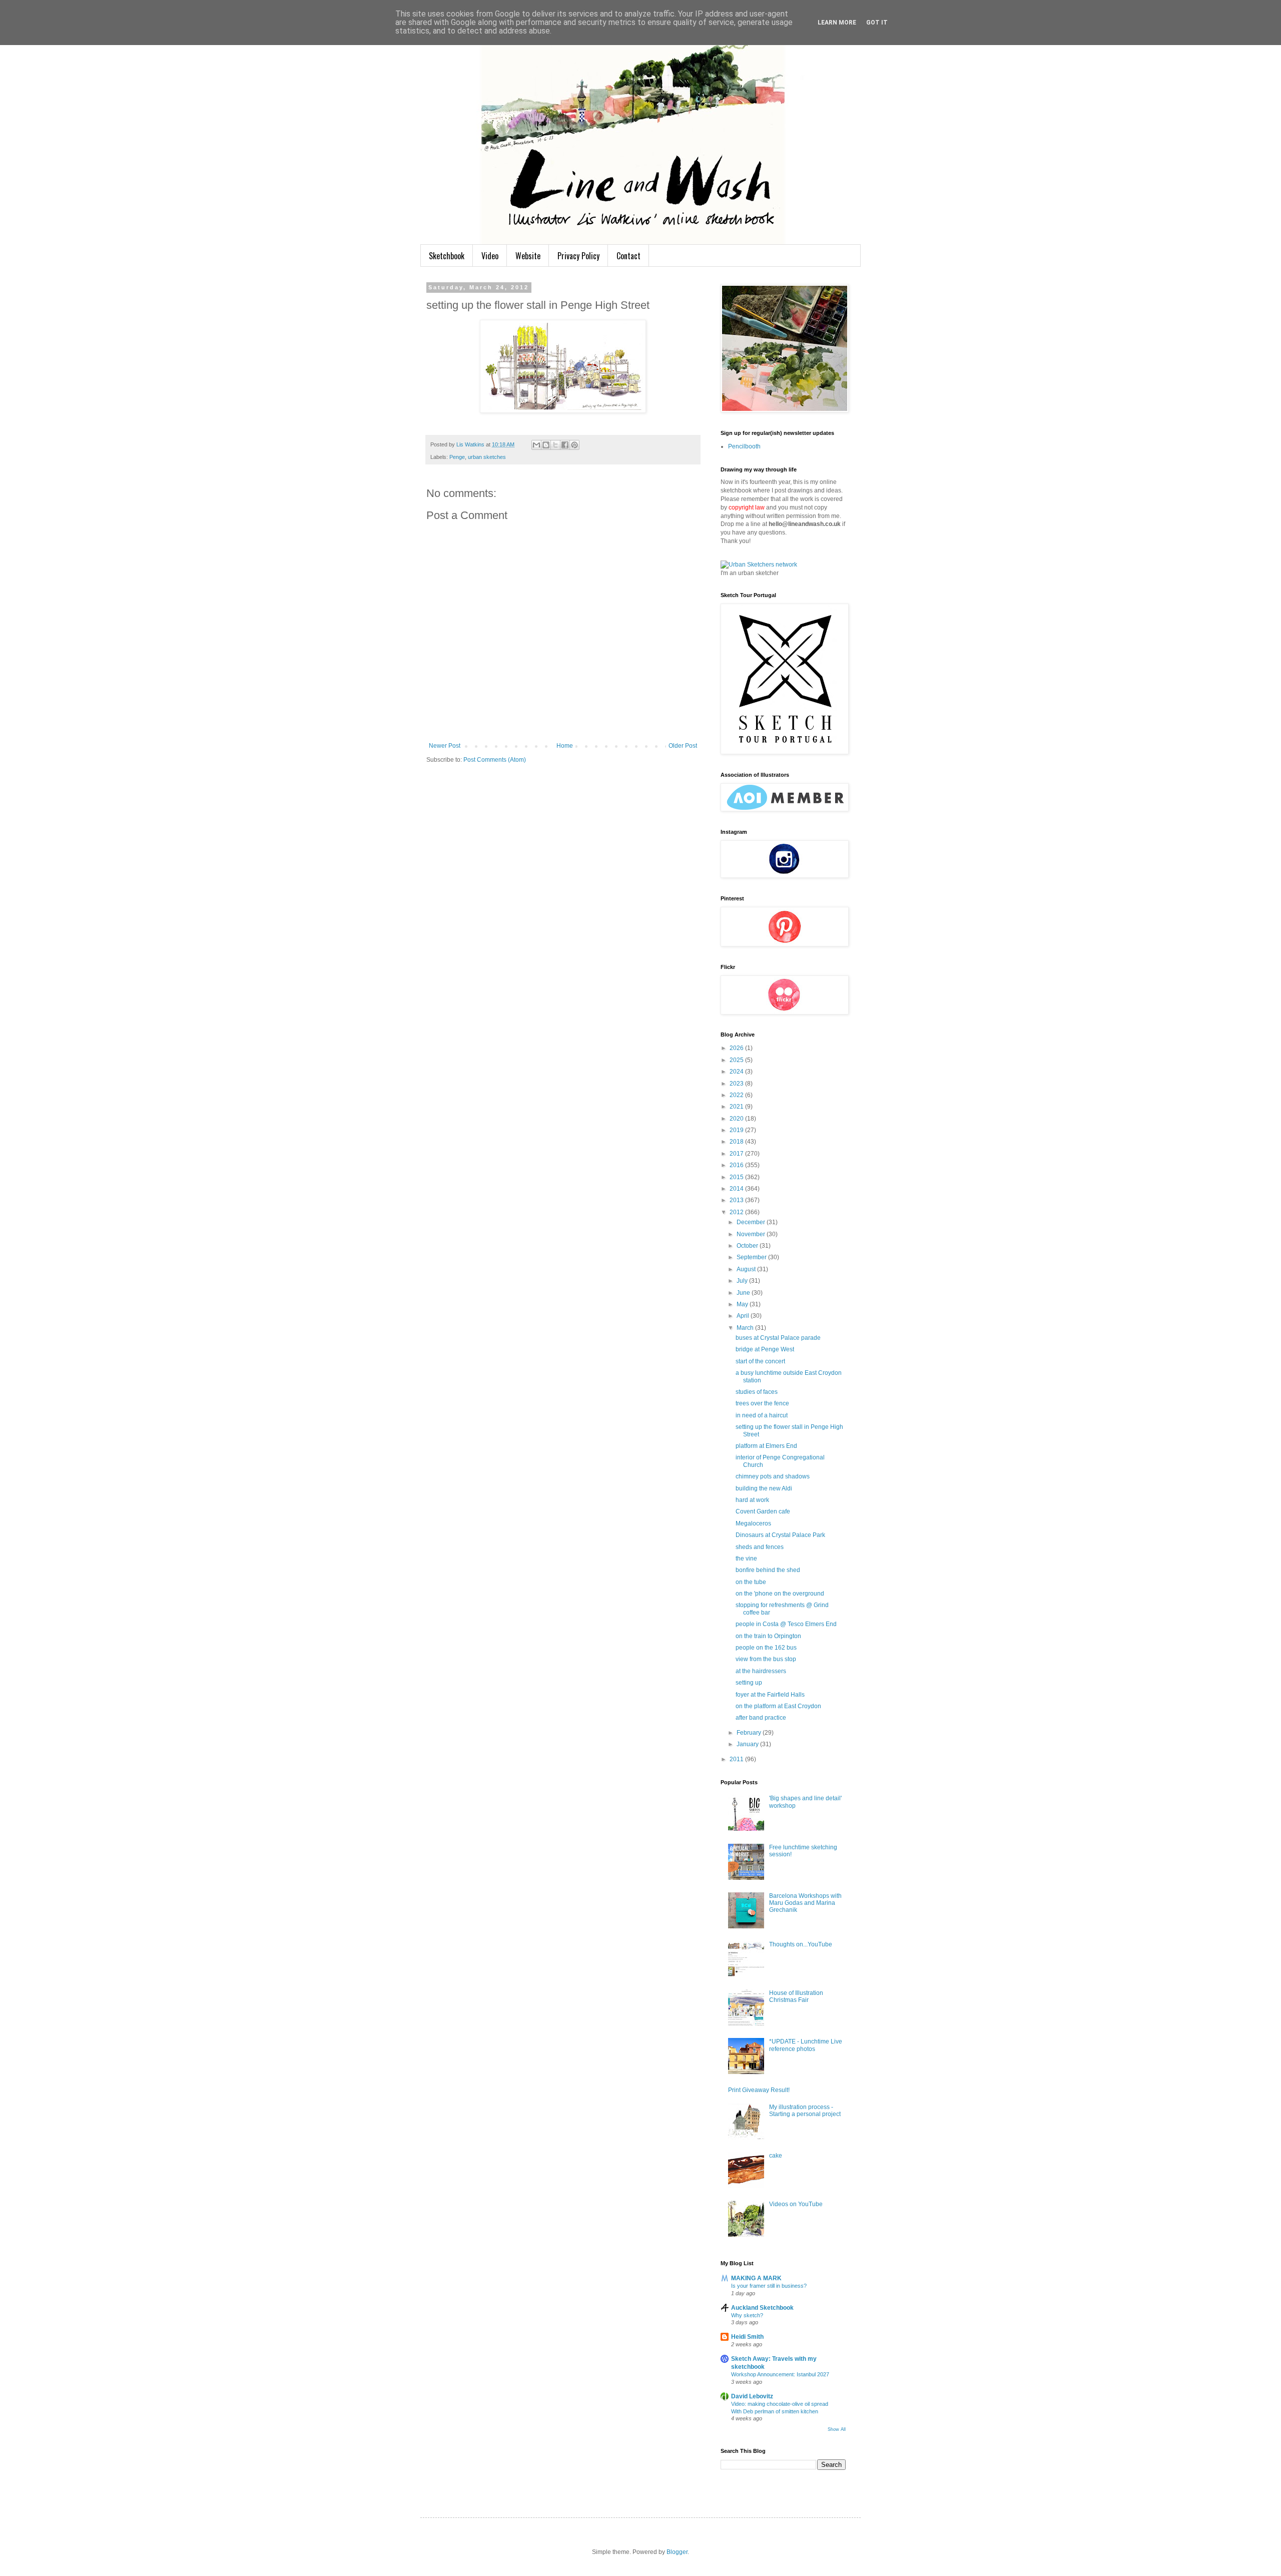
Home (565, 746)
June (744, 1293)
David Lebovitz (752, 2396)
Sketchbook (447, 256)
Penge (457, 457)
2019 (737, 1130)
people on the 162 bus (766, 1648)
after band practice (761, 1718)
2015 (737, 1177)
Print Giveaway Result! (759, 2090)
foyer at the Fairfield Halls (770, 1695)
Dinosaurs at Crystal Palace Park (780, 1535)
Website (528, 256)
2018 (737, 1142)
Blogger (677, 2552)
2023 (737, 1084)
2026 (737, 1048)
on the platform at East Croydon (778, 1706)
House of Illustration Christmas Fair (796, 1996)
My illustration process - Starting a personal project (805, 2111)
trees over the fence (762, 1403)
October (748, 1246)
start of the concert (760, 1361)
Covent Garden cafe (763, 1511)
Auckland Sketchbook (762, 2308)
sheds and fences (760, 1547)
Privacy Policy (578, 256)
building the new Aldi (764, 1488)
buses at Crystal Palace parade (778, 1338)
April (744, 1316)
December (752, 1222)
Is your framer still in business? (769, 2286)
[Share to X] (555, 445)
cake (776, 2156)
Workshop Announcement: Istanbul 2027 (780, 2374)
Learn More (837, 23)
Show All (837, 2429)
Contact (628, 256)
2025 (737, 1060)
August (747, 1269)
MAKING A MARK (756, 2278)
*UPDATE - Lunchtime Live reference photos (806, 2045)
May (743, 1304)
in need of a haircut (762, 1415)
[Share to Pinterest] (574, 445)
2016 (737, 1165)
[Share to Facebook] (565, 445)
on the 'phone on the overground (780, 1594)
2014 (737, 1189)
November (752, 1234)
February (750, 1733)
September (752, 1257)
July (743, 1281)
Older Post (683, 746)
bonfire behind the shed (768, 1570)
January (748, 1744)
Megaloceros (753, 1523)
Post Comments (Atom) (495, 760)
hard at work (752, 1500)
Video (490, 256)
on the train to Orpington (768, 1636)
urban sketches (487, 457)
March (746, 1328)
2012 (737, 1212)
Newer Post (445, 746)
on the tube (751, 1582)
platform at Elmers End (766, 1446)
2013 (737, 1200)
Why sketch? (747, 2315)
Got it (877, 23)
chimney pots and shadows (773, 1476)
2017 (737, 1154)
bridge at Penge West (765, 1349)
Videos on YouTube (796, 2204)
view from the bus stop (766, 1659)
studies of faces (757, 1392)
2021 (737, 1107)
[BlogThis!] (546, 445)
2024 (737, 1072)
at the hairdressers (761, 1671)
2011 (737, 1759)
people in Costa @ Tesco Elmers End (786, 1624)
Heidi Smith (747, 2337)
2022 (737, 1095)
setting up (749, 1683)
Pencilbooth (744, 446)
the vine (746, 1559)
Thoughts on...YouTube (801, 1944)
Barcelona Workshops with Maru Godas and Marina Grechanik (805, 1903)
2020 (737, 1119)
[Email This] (536, 445)
